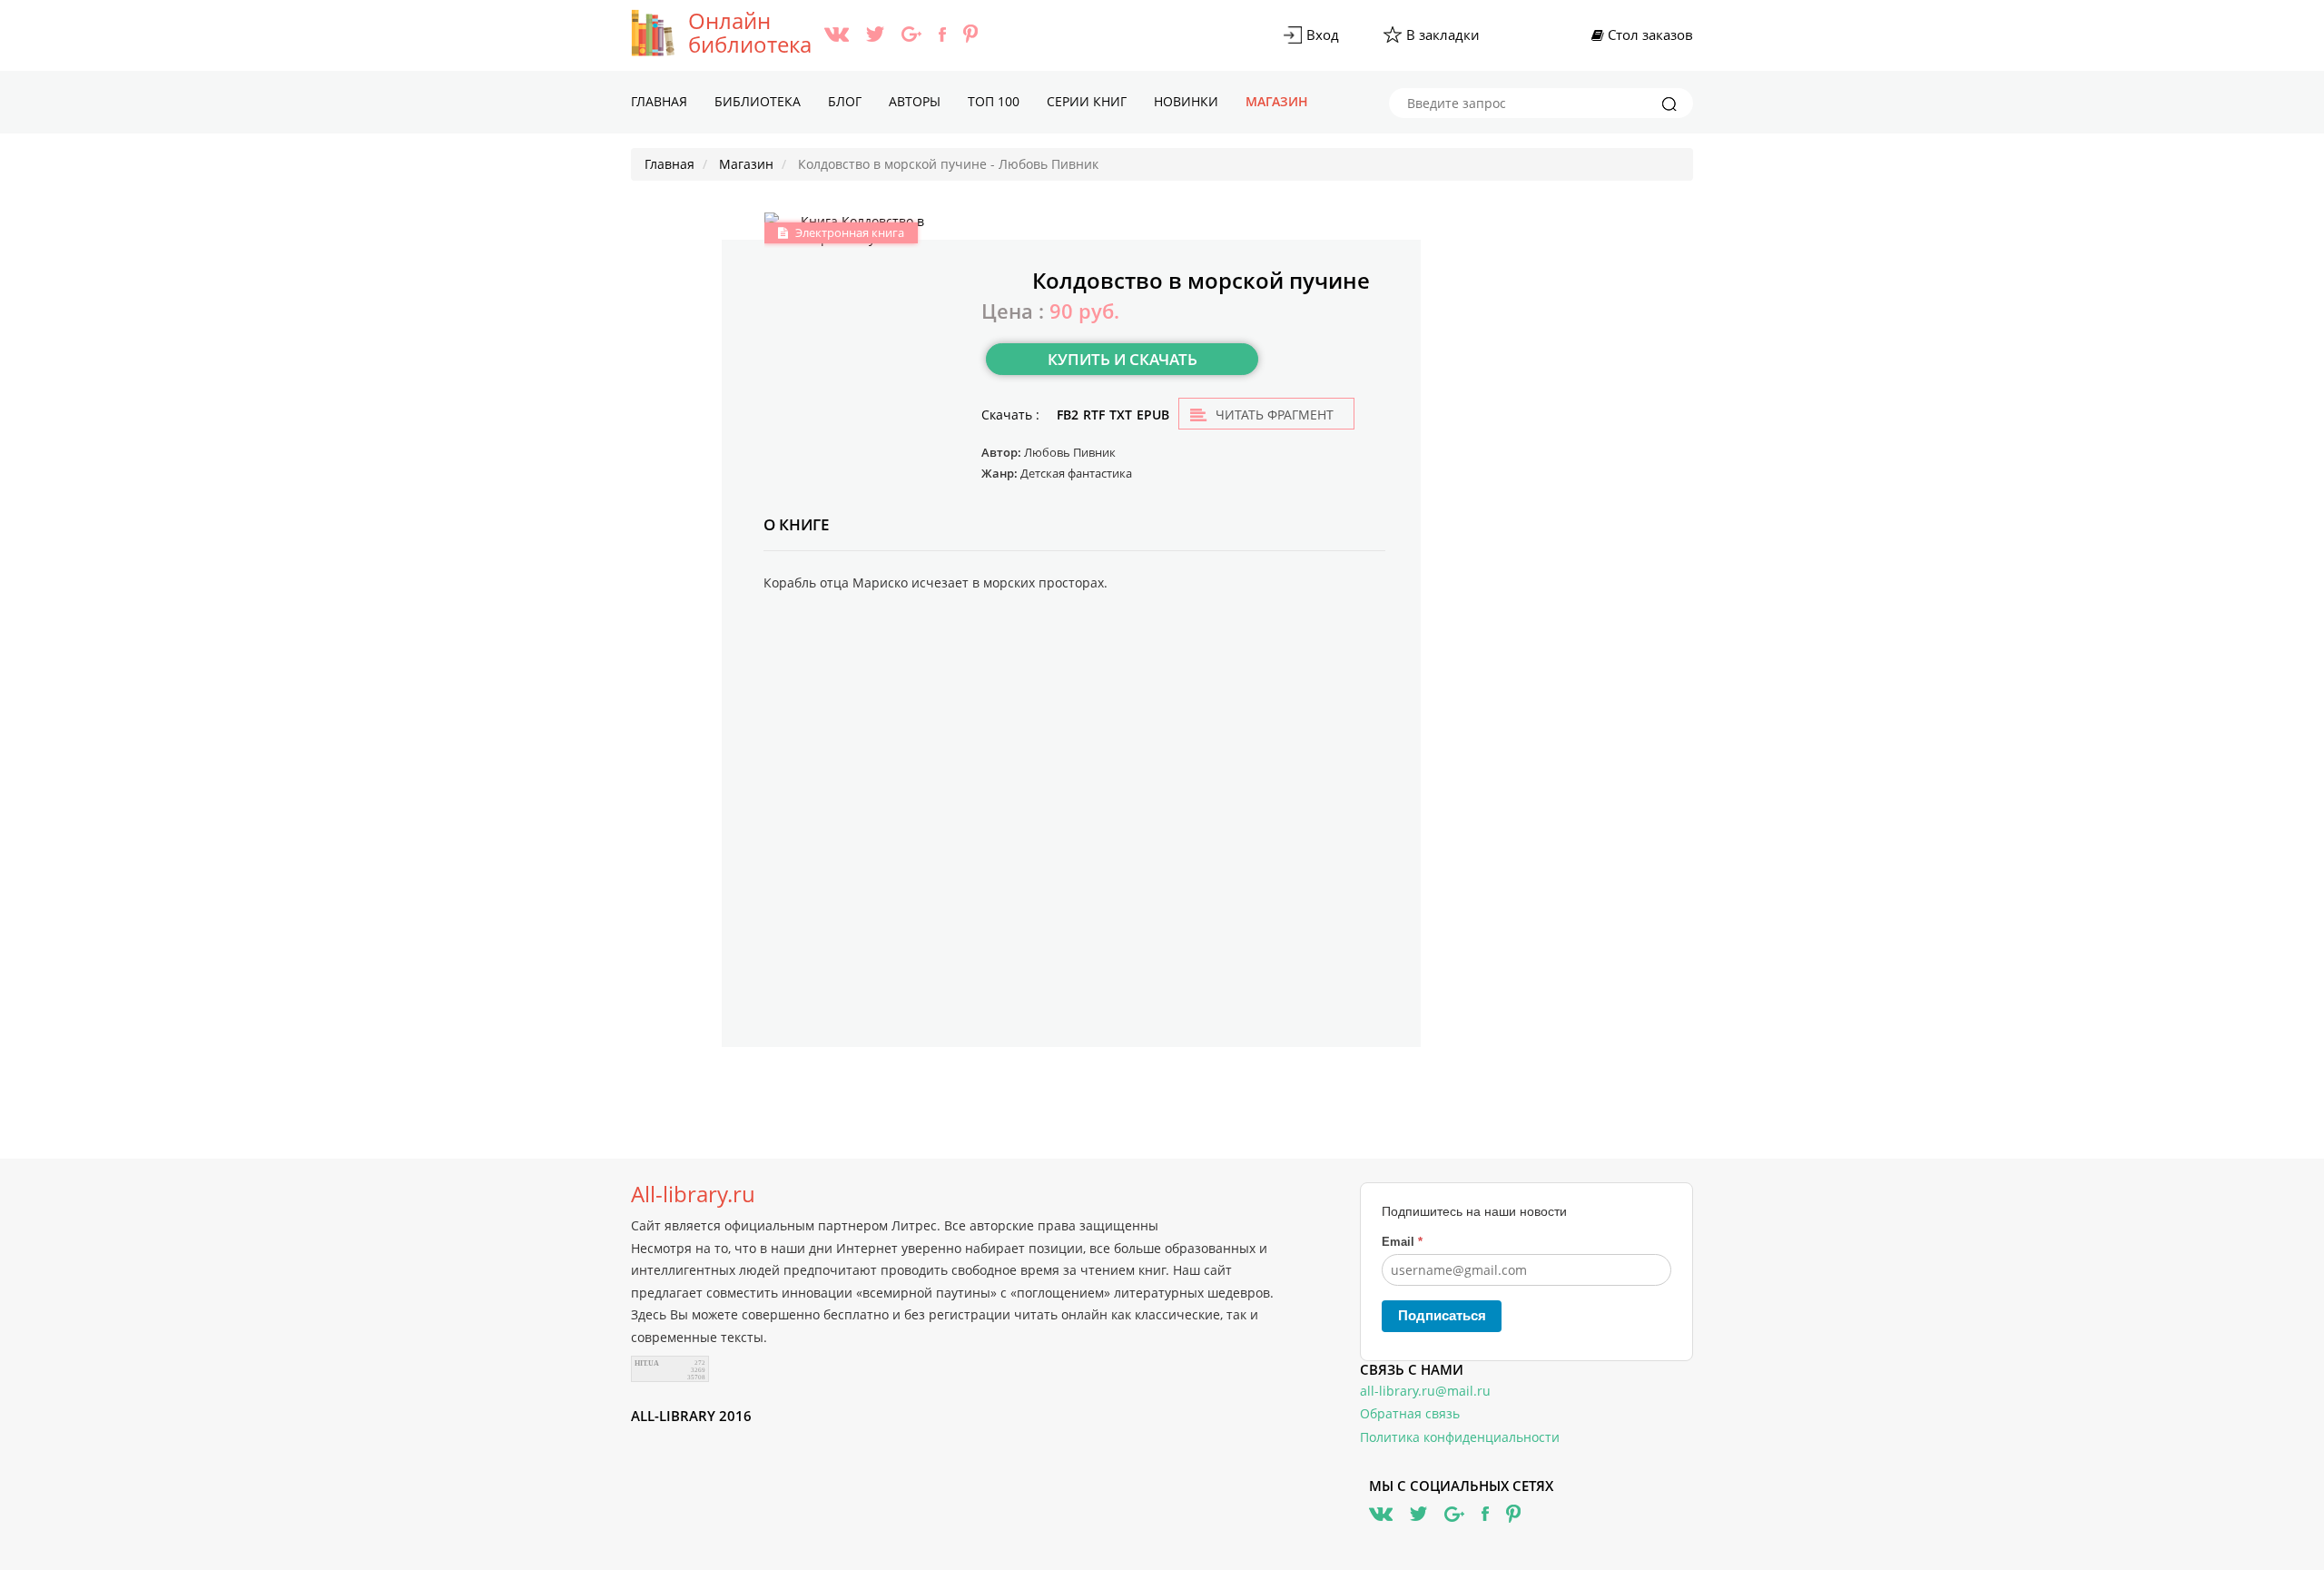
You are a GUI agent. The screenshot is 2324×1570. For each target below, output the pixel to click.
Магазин (1277, 101)
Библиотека (758, 101)
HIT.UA (647, 1363)
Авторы (915, 101)
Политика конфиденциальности (1460, 1437)
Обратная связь (1410, 1413)
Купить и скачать (1123, 359)
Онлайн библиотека (750, 33)
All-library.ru (693, 1194)
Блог (845, 101)
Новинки (1186, 101)
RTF (1094, 415)
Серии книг (1087, 101)
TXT (1121, 415)
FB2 (1068, 415)
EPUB (1153, 415)
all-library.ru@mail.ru (1425, 1391)
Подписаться (1442, 1315)
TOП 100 (994, 101)
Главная (659, 101)
